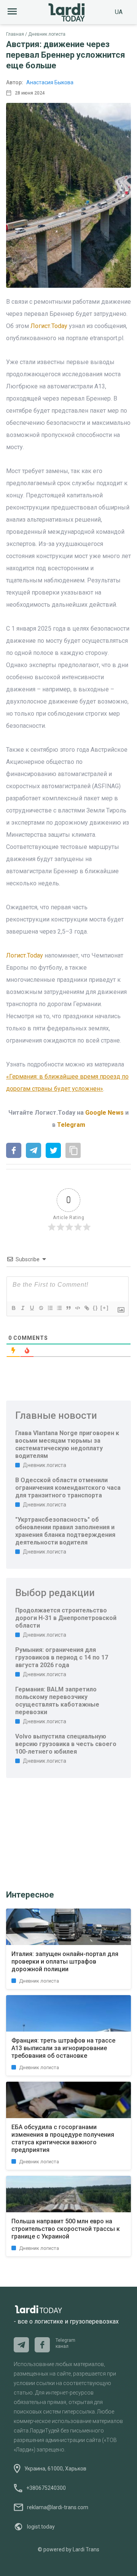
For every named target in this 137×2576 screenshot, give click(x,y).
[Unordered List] (59, 1308)
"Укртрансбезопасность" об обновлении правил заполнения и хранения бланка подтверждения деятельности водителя (65, 1531)
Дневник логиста (47, 34)
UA (119, 12)
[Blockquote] (68, 1308)
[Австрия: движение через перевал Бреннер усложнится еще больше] (14, 1151)
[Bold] (13, 1308)
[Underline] (32, 1308)
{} (96, 1308)
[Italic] (22, 1308)
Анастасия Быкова (50, 82)
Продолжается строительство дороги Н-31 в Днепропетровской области (66, 1618)
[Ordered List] (50, 1308)
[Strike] (41, 1308)
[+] (105, 1308)
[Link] (86, 1308)
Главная (15, 34)
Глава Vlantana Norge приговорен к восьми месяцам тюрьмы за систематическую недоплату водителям (67, 1444)
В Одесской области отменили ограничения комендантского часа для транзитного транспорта (68, 1488)
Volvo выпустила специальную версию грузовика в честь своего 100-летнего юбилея (66, 1744)
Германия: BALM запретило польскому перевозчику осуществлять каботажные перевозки (57, 1701)
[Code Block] (77, 1308)
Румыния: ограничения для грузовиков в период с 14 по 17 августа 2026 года (62, 1657)
